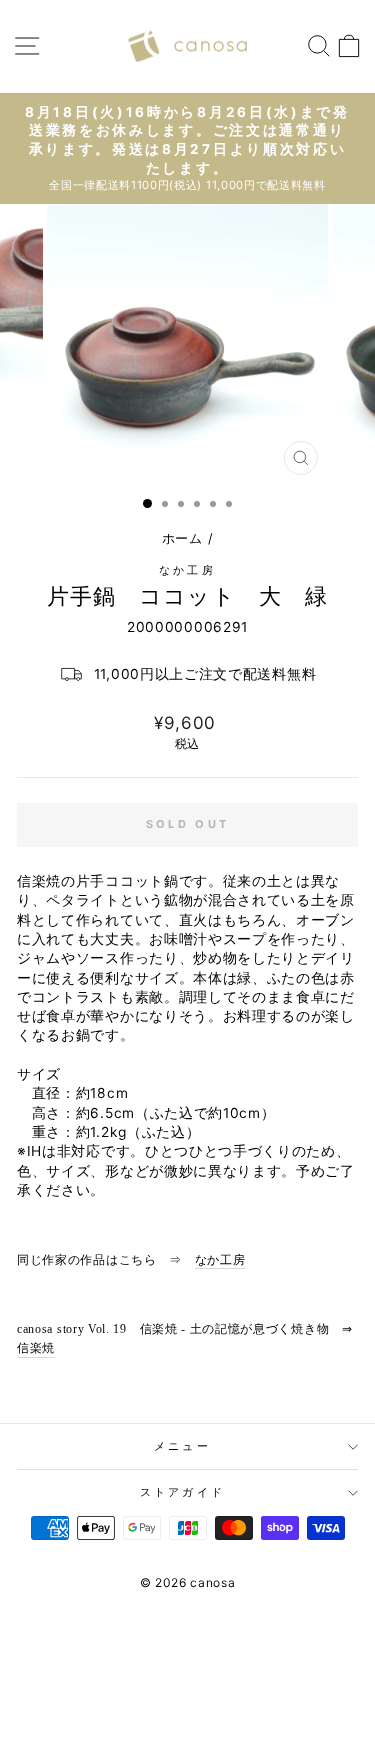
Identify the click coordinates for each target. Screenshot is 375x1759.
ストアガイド (183, 1492)
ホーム (182, 538)
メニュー (182, 1446)
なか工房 (187, 570)
